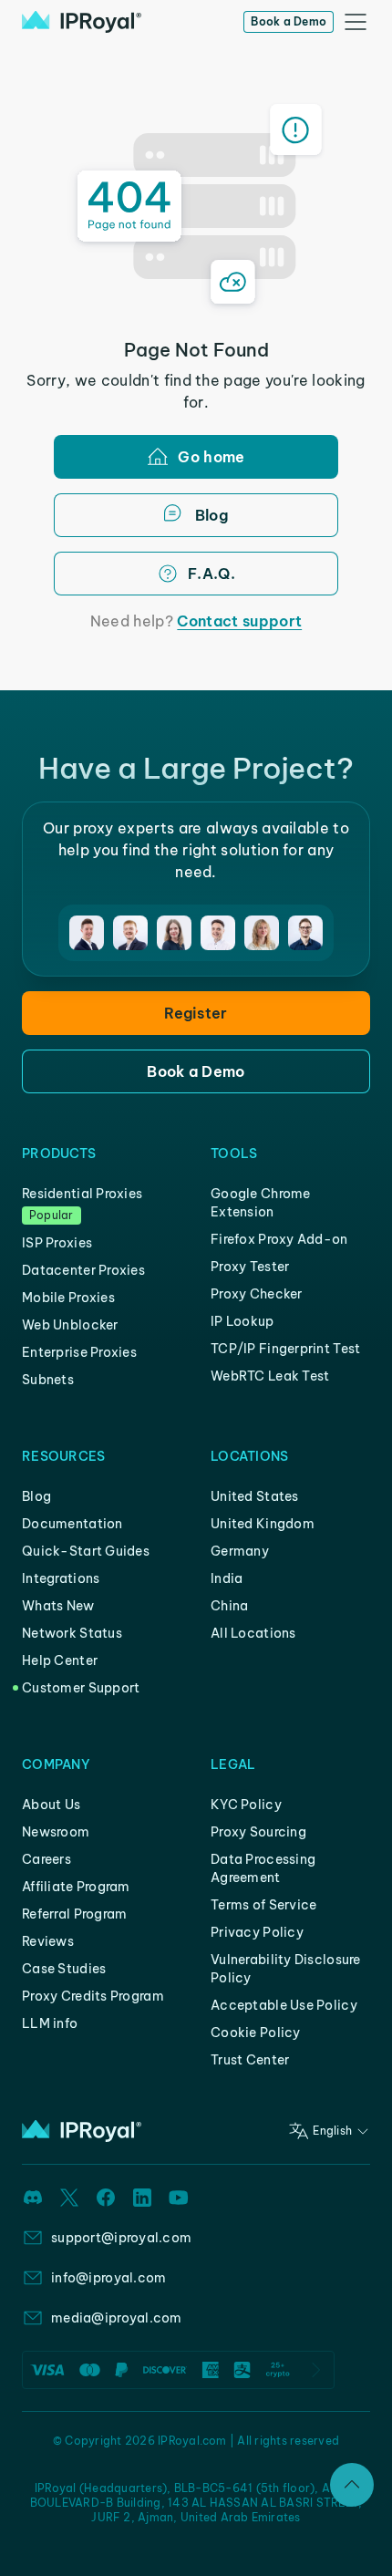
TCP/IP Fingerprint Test (285, 1349)
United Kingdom (263, 1524)
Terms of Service (263, 1905)
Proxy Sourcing (258, 1832)
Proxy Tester (250, 1267)
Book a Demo (289, 21)
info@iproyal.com (108, 2278)
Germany (240, 1551)
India (227, 1578)
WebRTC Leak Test (270, 1376)
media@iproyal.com (117, 2318)
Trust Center (250, 2060)
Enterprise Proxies (79, 1352)
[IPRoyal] (82, 22)
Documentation (72, 1524)
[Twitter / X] (69, 2198)
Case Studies (64, 1969)
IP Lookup (242, 1321)
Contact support (239, 621)
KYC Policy (246, 1805)
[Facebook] (106, 2198)
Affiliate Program (76, 1887)
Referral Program (74, 1914)
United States (255, 1496)
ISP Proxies (57, 1243)
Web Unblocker (70, 1325)
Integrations (61, 1578)
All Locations (253, 1633)
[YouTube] (179, 2198)
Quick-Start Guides (86, 1551)
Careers (46, 1859)
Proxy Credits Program (93, 1996)
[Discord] (33, 2198)
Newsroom (56, 1832)
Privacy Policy (257, 1932)
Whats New (58, 1606)
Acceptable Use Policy (284, 2005)
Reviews (48, 1941)
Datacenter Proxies (83, 1270)
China (229, 1606)
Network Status (72, 1633)
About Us (51, 1805)
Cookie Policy (256, 2033)
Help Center (60, 1660)
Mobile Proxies (68, 1298)
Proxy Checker (257, 1294)
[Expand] (352, 2485)
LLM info (50, 2023)
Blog (36, 1496)
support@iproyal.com (121, 2238)
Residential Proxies (82, 1194)
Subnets (48, 1380)
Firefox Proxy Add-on (279, 1239)
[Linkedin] (142, 2198)
